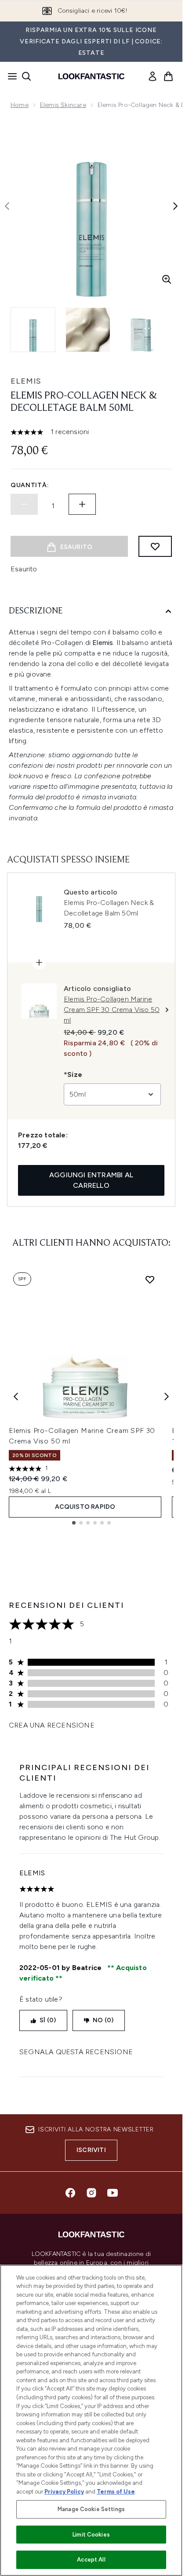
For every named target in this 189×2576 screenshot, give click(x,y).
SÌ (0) (48, 2020)
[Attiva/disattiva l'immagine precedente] (7, 206)
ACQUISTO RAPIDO (85, 1507)
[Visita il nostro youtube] (113, 2193)
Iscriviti (91, 2150)
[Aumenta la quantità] (82, 504)
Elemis (26, 381)
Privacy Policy (64, 2492)
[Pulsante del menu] (10, 76)
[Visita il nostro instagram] (91, 2193)
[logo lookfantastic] (91, 76)
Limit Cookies (91, 2535)
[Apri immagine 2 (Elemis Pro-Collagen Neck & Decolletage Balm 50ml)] (88, 330)
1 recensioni (70, 432)
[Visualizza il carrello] (168, 76)
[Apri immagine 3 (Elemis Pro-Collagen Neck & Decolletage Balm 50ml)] (142, 330)
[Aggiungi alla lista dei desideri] (155, 546)
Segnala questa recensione (76, 2052)
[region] (91, 2420)
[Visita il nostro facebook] (70, 2193)
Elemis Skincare (63, 105)
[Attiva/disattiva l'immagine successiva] (175, 206)
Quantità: (30, 485)
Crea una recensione (52, 1725)
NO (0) (103, 2020)
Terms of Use (116, 2492)
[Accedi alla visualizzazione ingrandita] (167, 279)
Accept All (91, 2560)
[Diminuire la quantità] (24, 504)
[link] (153, 76)
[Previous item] (16, 1397)
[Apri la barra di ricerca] (26, 76)
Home (20, 105)
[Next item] (167, 1397)
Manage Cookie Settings (91, 2509)
